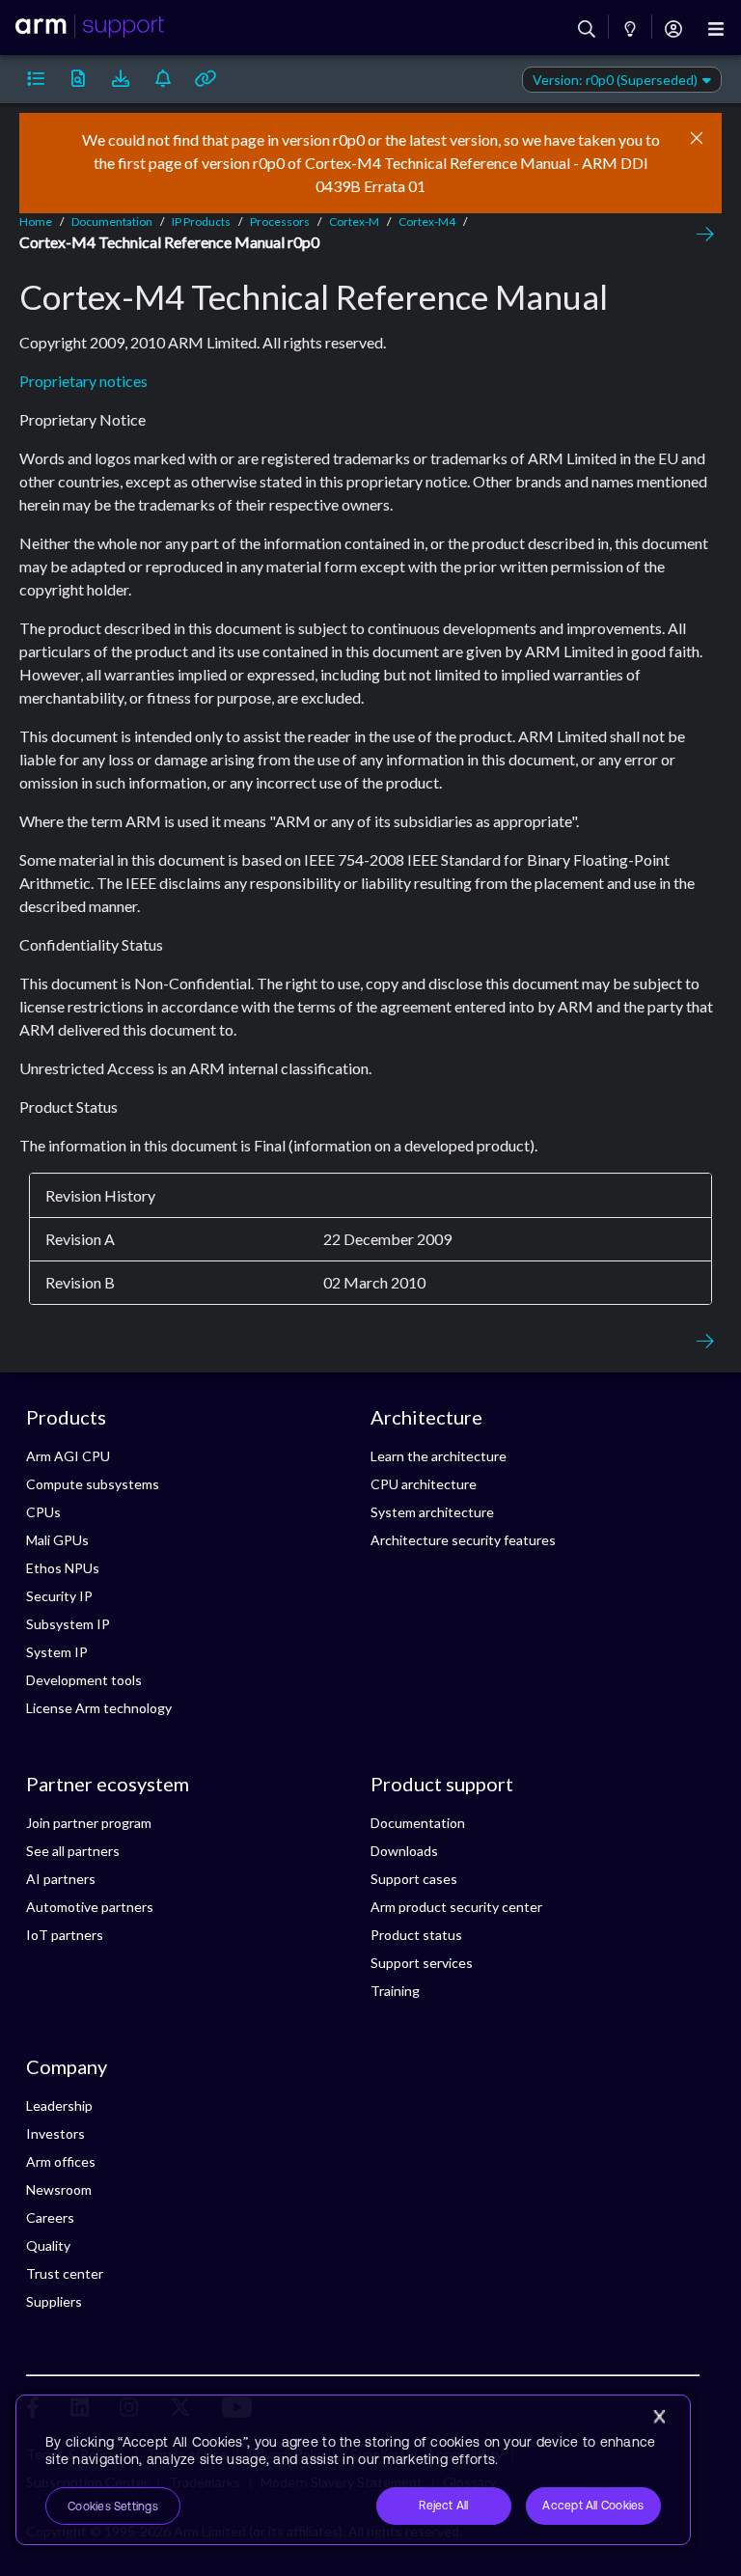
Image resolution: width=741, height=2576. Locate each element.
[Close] (659, 2417)
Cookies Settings (113, 2507)
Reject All (443, 2506)
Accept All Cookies (593, 2506)
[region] (353, 2470)
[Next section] (700, 235)
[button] (36, 79)
